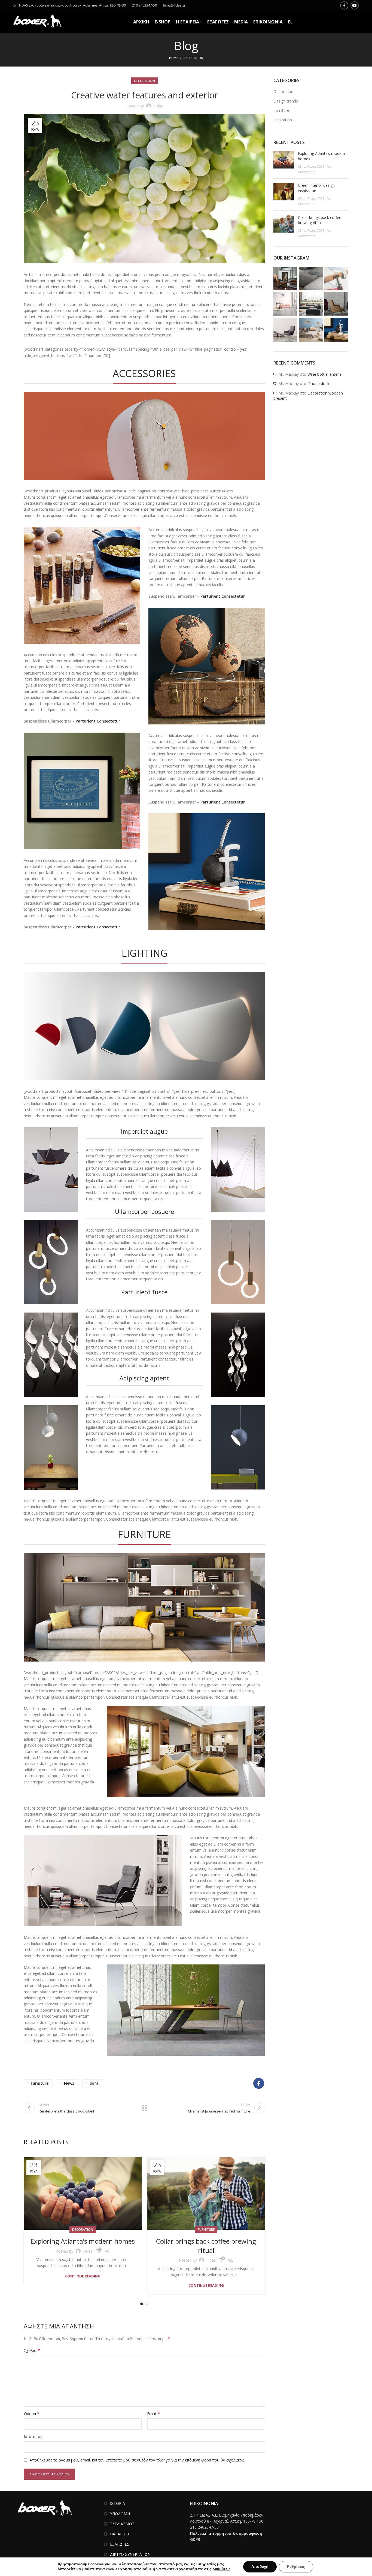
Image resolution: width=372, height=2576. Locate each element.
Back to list (144, 2108)
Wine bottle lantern (324, 374)
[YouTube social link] (355, 5)
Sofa (94, 2083)
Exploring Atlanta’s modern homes (83, 2241)
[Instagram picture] (285, 279)
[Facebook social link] (344, 5)
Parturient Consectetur (98, 721)
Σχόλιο (32, 2350)
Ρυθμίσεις (296, 2567)
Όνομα (32, 2414)
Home (174, 58)
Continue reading (83, 2276)
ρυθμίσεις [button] (221, 2569)
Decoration (193, 58)
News (69, 2083)
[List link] (143, 2503)
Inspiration (283, 120)
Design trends (286, 101)
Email (154, 2414)
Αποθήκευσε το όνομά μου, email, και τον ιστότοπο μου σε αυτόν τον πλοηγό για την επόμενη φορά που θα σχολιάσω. (137, 2460)
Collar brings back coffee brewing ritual (206, 2246)
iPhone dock (318, 383)
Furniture (40, 2083)
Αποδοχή (260, 2567)
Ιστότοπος (33, 2437)
